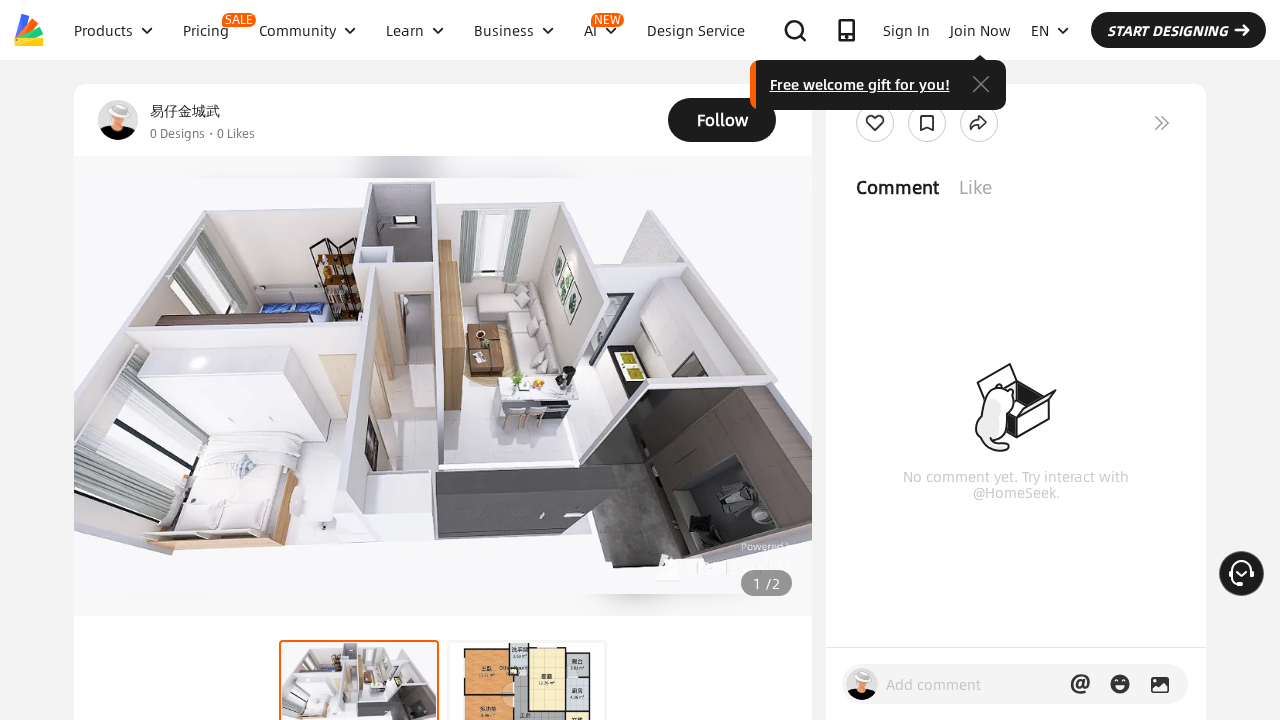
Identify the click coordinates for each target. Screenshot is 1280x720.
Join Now (980, 30)
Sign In (906, 30)
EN (1040, 30)
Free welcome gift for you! (860, 84)
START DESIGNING (1167, 30)
